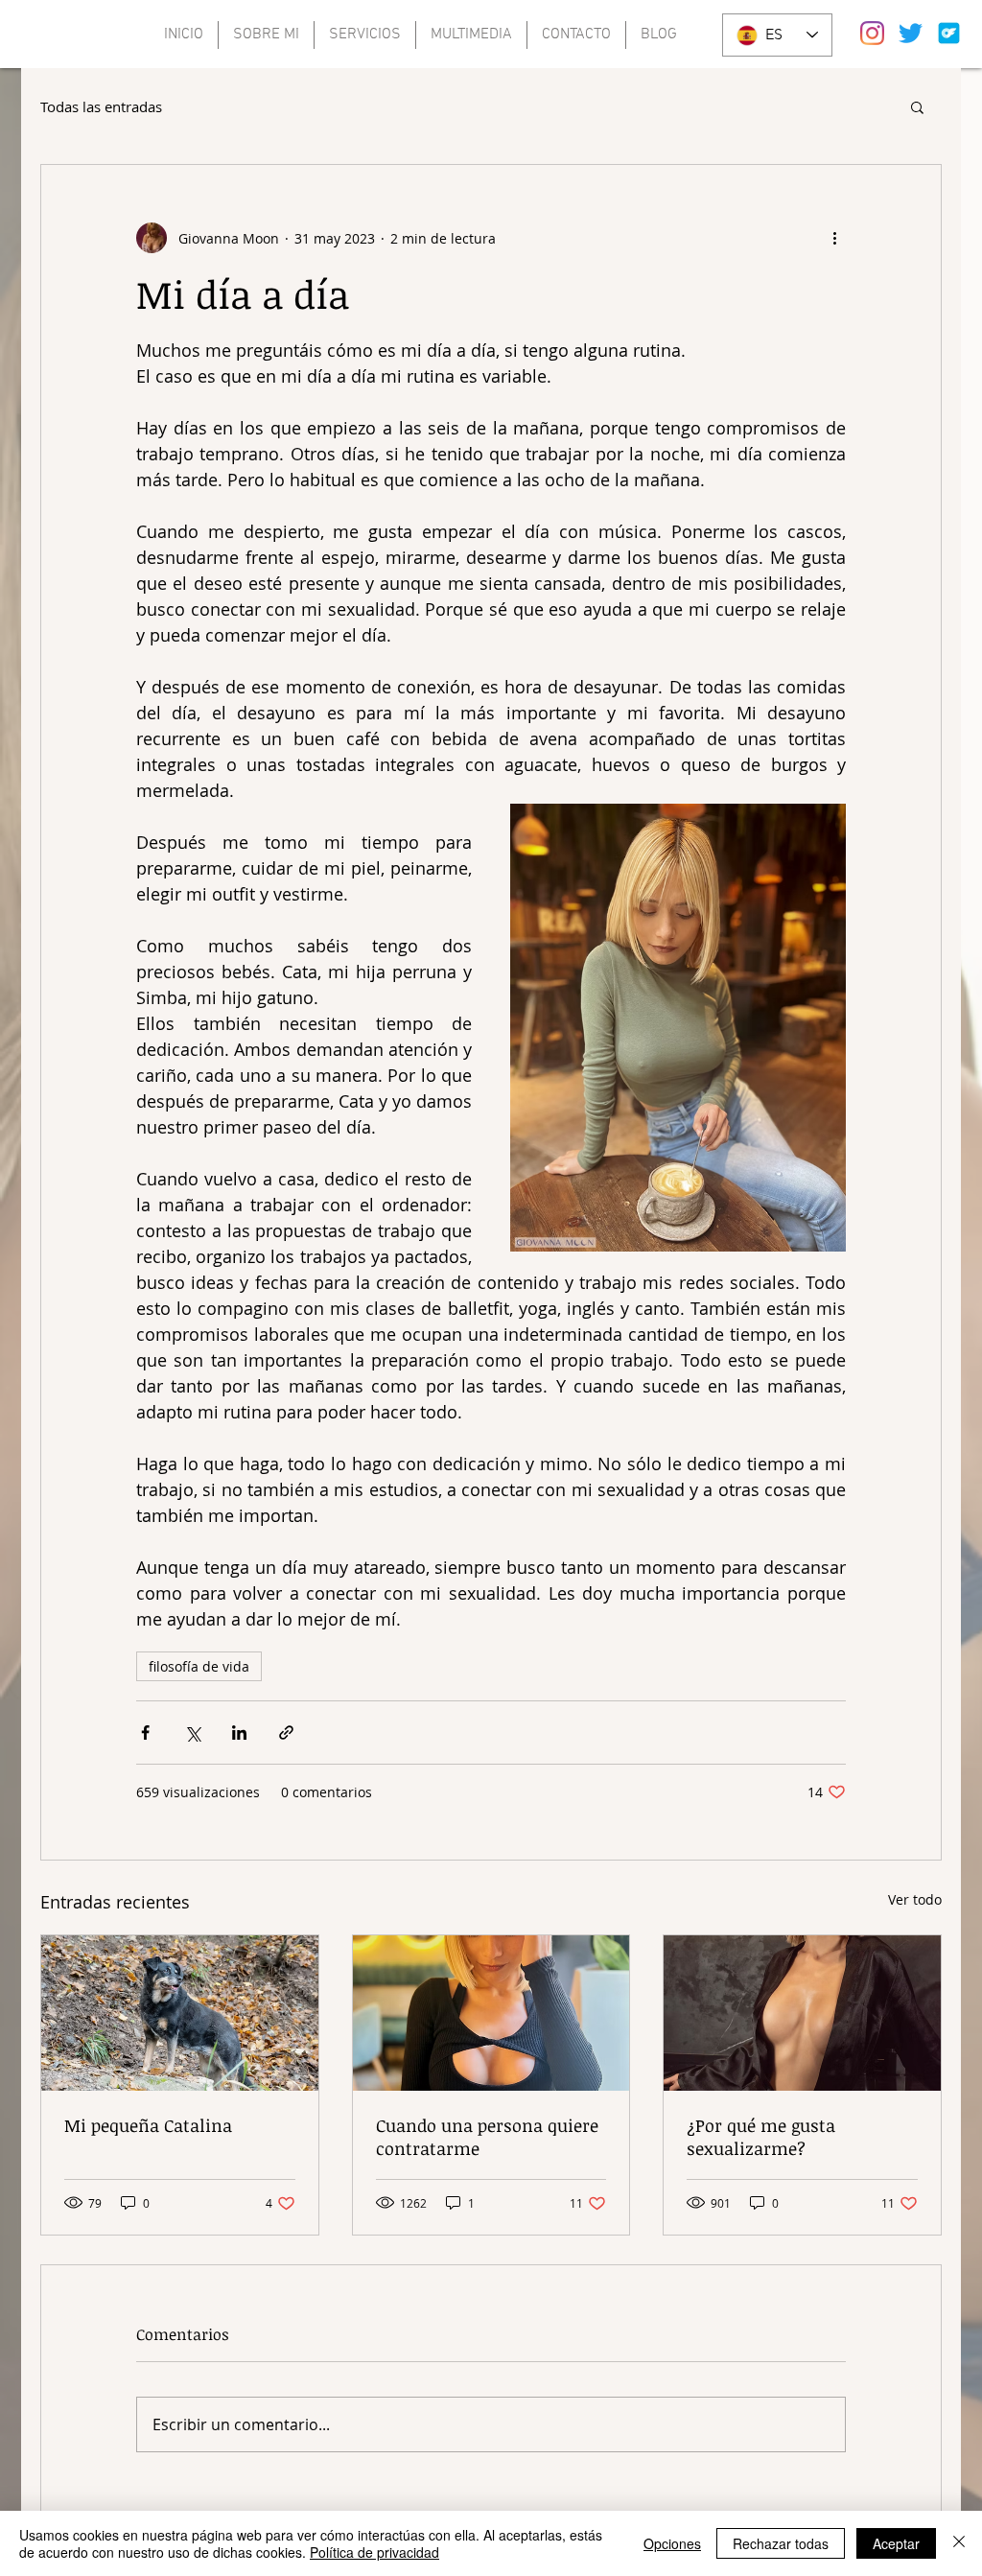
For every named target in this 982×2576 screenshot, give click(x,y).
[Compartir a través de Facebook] (145, 1733)
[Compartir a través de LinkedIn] (239, 1733)
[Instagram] (872, 33)
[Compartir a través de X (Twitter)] (192, 1733)
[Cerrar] (959, 2543)
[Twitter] (911, 33)
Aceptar (896, 2543)
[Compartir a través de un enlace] (286, 1733)
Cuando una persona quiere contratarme (487, 2137)
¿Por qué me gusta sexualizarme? (761, 2137)
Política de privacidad (374, 2552)
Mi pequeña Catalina (148, 2125)
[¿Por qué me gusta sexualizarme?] (802, 2013)
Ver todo (915, 1899)
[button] (917, 106)
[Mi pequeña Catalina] (180, 2013)
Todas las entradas (101, 106)
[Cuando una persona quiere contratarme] (491, 2013)
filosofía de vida (199, 1666)
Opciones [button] (672, 2543)
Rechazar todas (781, 2543)
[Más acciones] (834, 238)
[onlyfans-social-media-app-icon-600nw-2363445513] (949, 33)
